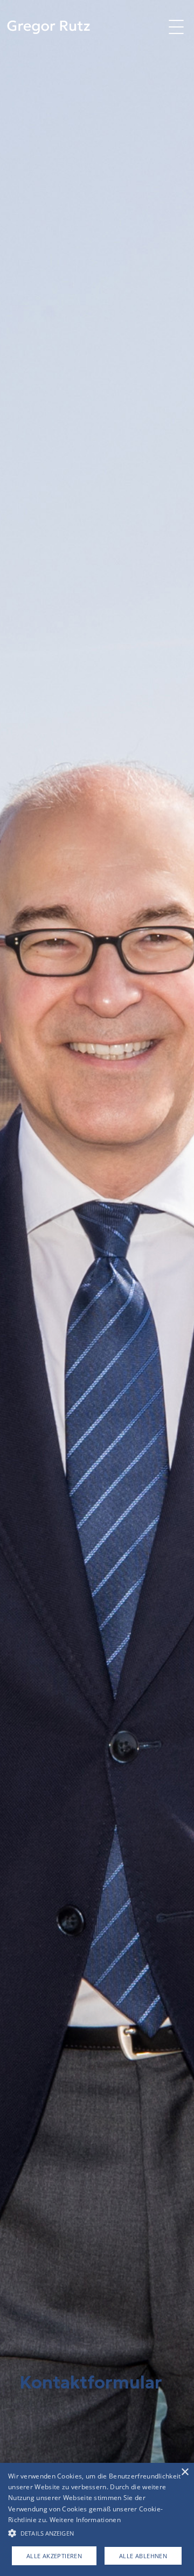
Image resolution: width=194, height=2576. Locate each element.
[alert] (97, 2519)
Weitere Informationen (85, 2520)
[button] (176, 27)
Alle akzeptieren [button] (54, 2556)
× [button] (185, 2472)
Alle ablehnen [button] (143, 2556)
